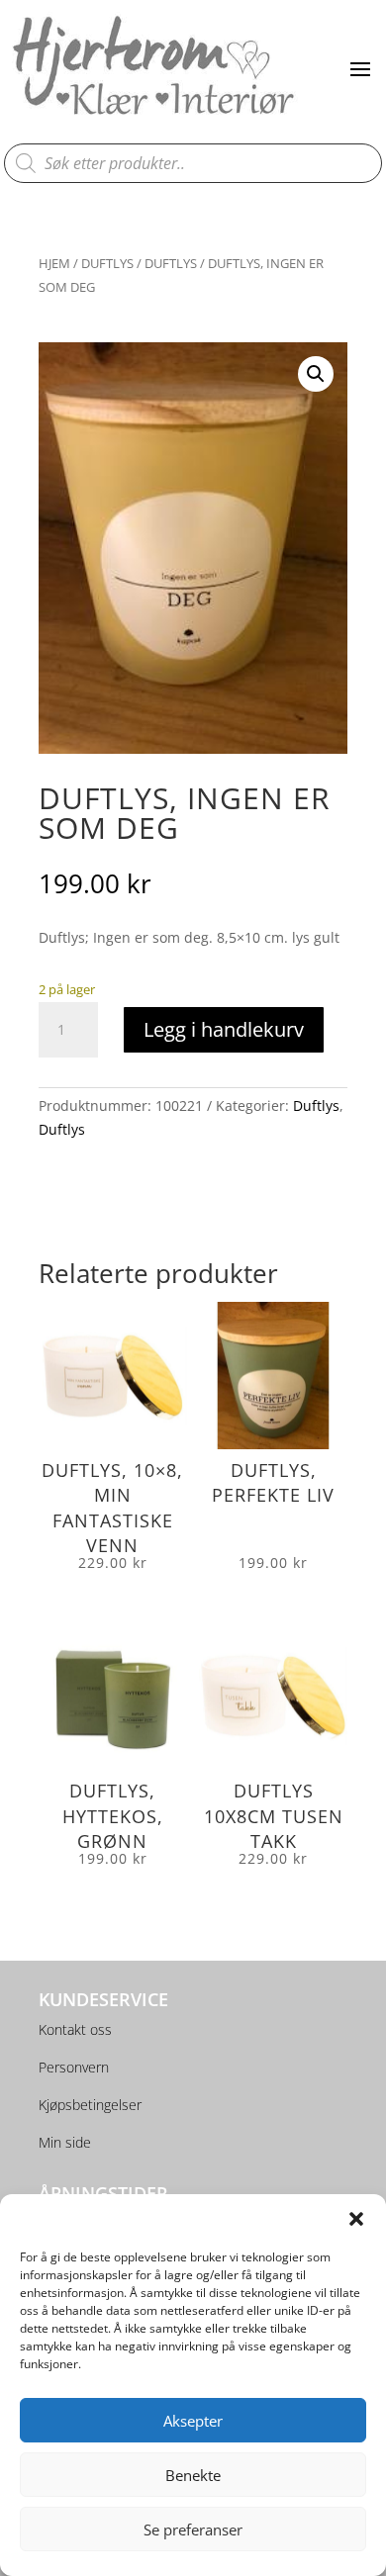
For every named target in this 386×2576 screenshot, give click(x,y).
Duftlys (107, 263)
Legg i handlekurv (224, 1029)
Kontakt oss (75, 2029)
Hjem (54, 263)
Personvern (74, 2067)
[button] (356, 2219)
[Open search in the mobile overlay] (193, 163)
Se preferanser (193, 2530)
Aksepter (193, 2421)
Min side (65, 2142)
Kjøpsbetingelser (90, 2105)
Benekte (193, 2475)
